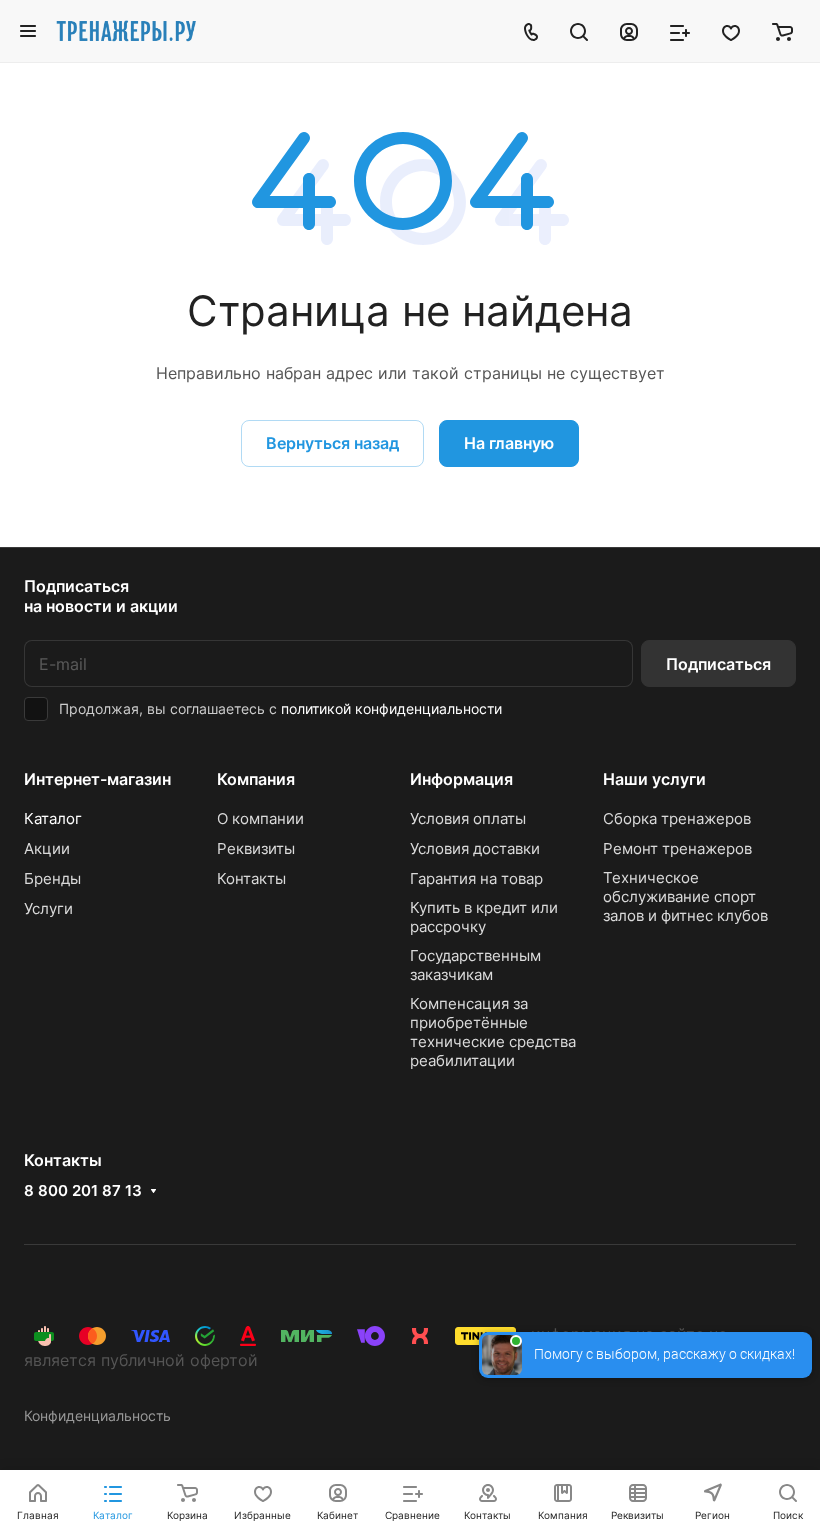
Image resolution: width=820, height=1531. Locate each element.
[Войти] (629, 31)
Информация (461, 779)
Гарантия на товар (476, 878)
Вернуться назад (332, 443)
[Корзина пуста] (782, 31)
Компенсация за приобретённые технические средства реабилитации (493, 1032)
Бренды (52, 878)
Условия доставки (475, 848)
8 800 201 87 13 (83, 1191)
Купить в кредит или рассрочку (484, 917)
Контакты (251, 878)
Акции (47, 848)
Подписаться (718, 664)
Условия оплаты (468, 818)
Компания (256, 779)
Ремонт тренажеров (677, 848)
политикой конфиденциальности (391, 708)
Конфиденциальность (97, 1415)
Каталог (53, 818)
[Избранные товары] (731, 31)
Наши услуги (654, 779)
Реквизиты (256, 848)
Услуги (48, 908)
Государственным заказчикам (475, 965)
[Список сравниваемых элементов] (680, 31)
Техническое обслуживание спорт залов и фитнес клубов (685, 896)
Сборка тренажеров (677, 818)
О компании (260, 818)
